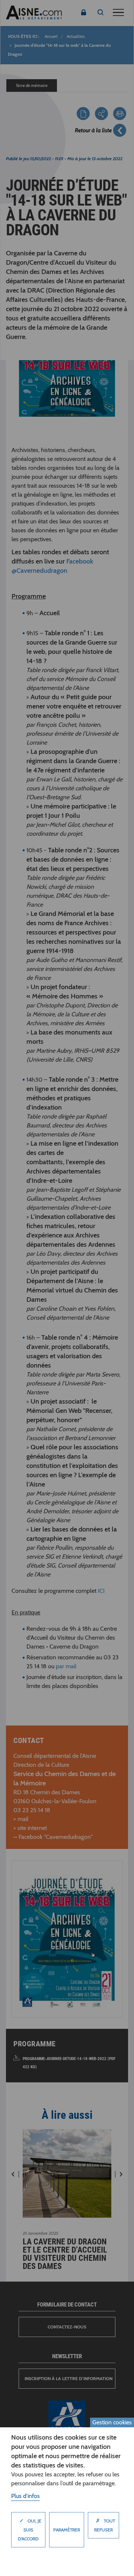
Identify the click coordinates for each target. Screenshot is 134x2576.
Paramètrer (67, 2530)
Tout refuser (105, 2525)
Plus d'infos (25, 2496)
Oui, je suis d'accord (30, 2529)
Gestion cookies (112, 2422)
